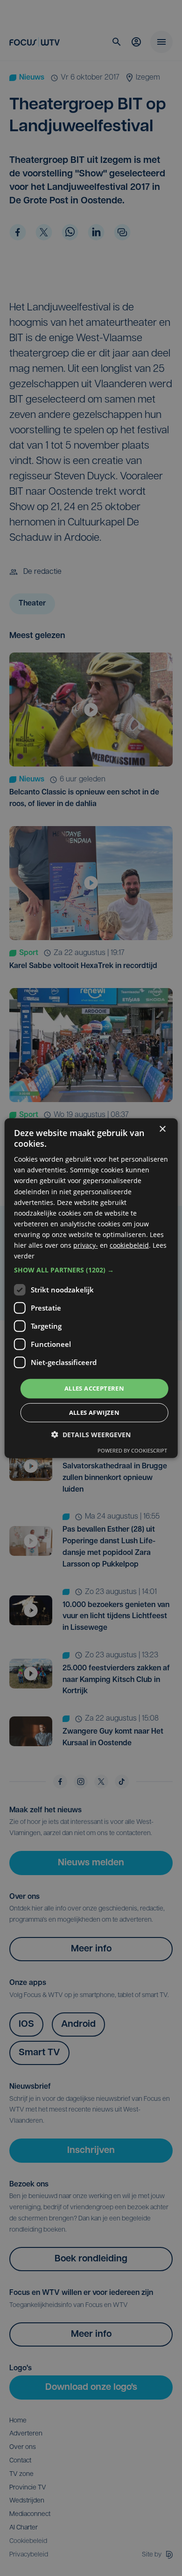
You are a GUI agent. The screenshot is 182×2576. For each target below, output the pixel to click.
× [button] (162, 1129)
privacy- (86, 1245)
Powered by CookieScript (132, 1450)
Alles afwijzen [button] (94, 1412)
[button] (91, 1270)
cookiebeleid (129, 1245)
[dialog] (91, 1288)
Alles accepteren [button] (94, 1388)
